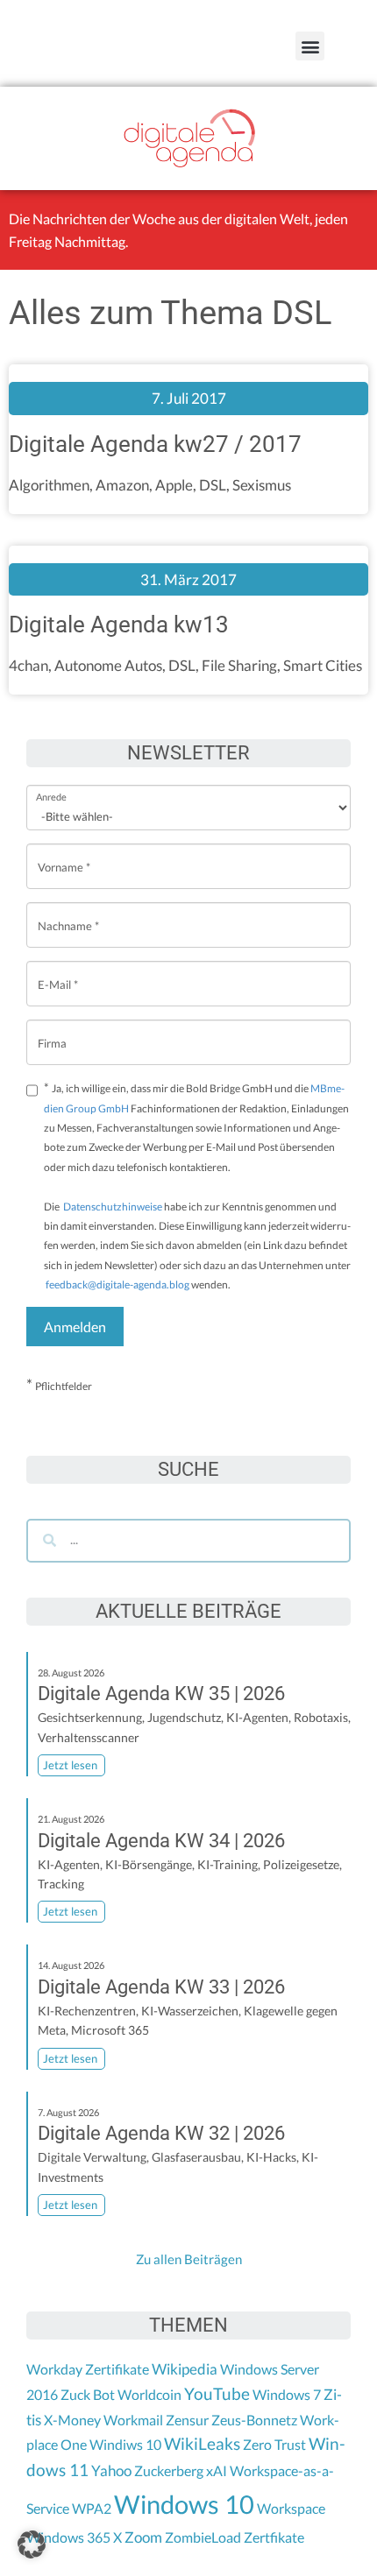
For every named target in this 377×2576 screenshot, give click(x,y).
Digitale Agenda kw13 (119, 625)
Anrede (51, 785)
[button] (310, 46)
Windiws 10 (125, 2444)
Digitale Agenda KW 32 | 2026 (161, 2133)
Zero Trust (274, 2444)
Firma (52, 1030)
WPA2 (92, 2508)
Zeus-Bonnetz (254, 2420)
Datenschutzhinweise (113, 1207)
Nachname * (68, 912)
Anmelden (75, 1327)
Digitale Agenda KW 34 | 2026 (161, 1841)
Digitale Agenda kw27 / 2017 (155, 444)
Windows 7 (287, 2394)
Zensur (187, 2420)
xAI (217, 2470)
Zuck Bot (88, 2394)
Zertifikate (117, 2369)
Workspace (291, 2508)
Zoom (143, 2537)
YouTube (217, 2394)
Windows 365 (68, 2537)
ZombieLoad (203, 2537)
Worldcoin (149, 2394)
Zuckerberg (169, 2470)
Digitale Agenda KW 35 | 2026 (161, 1694)
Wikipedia (185, 2369)
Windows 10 (184, 2504)
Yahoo (111, 2470)
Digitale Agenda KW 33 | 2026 (161, 1987)
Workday (54, 2369)
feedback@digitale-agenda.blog (117, 1284)
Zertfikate (274, 2537)
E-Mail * (58, 971)
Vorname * (64, 854)
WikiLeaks (202, 2444)
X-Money (72, 2420)
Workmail (133, 2420)
